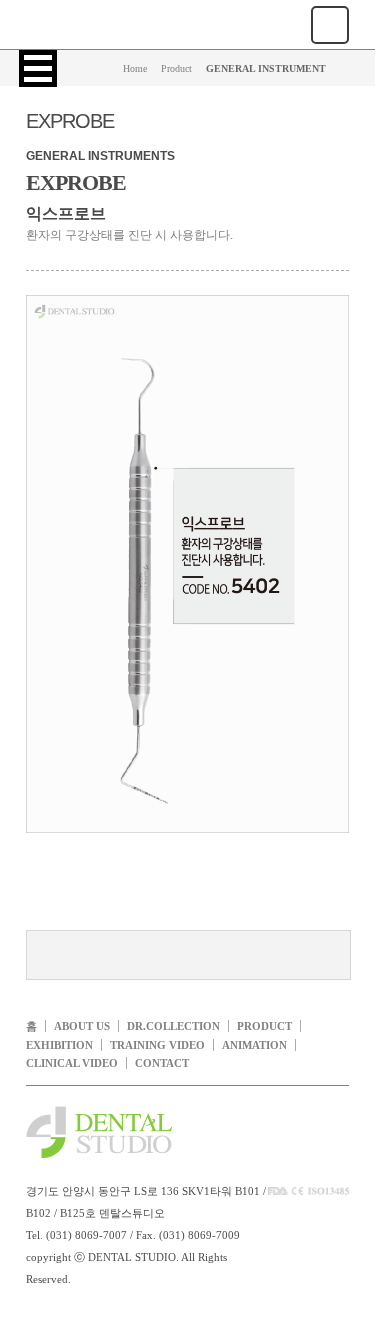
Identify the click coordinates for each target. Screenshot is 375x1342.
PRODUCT (264, 1026)
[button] (38, 68)
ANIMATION (254, 1045)
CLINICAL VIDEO (72, 1063)
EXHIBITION (59, 1045)
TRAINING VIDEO (157, 1045)
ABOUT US (82, 1026)
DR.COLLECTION (173, 1026)
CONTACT (162, 1063)
